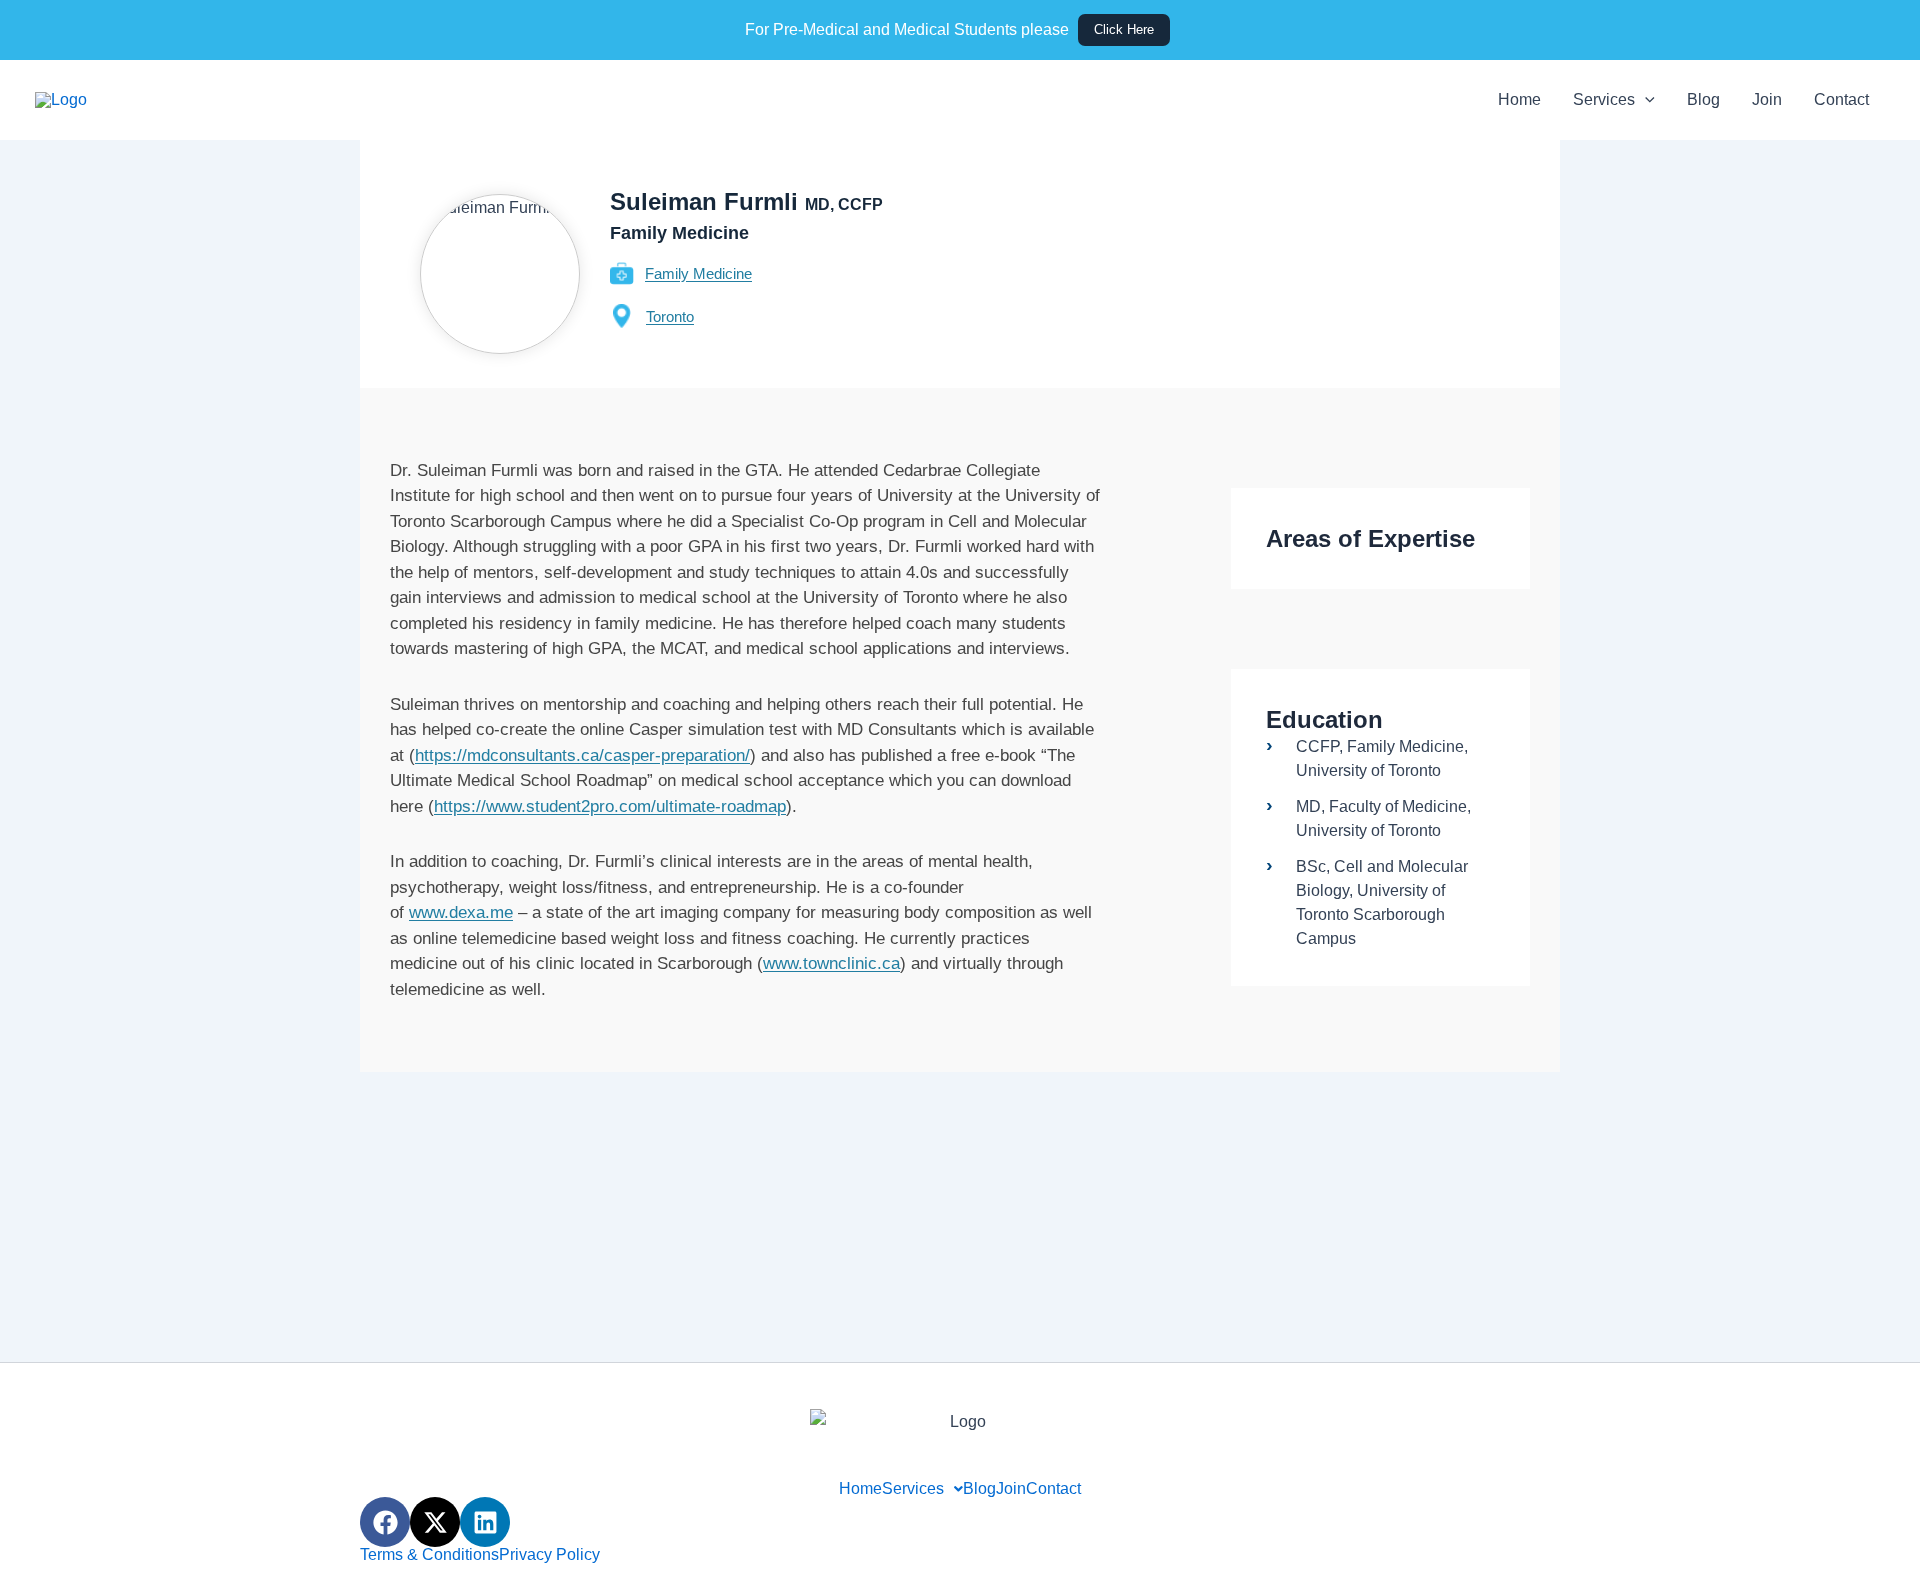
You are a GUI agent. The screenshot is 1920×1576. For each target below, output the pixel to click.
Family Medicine (698, 273)
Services (1604, 99)
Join (1767, 99)
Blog (1703, 99)
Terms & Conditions (429, 1555)
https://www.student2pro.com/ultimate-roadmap (610, 806)
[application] (1645, 100)
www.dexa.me (461, 912)
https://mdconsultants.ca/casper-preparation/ (582, 755)
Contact (1841, 99)
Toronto (670, 316)
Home (1519, 99)
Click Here (1124, 29)
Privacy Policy (549, 1555)
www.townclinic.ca (831, 963)
